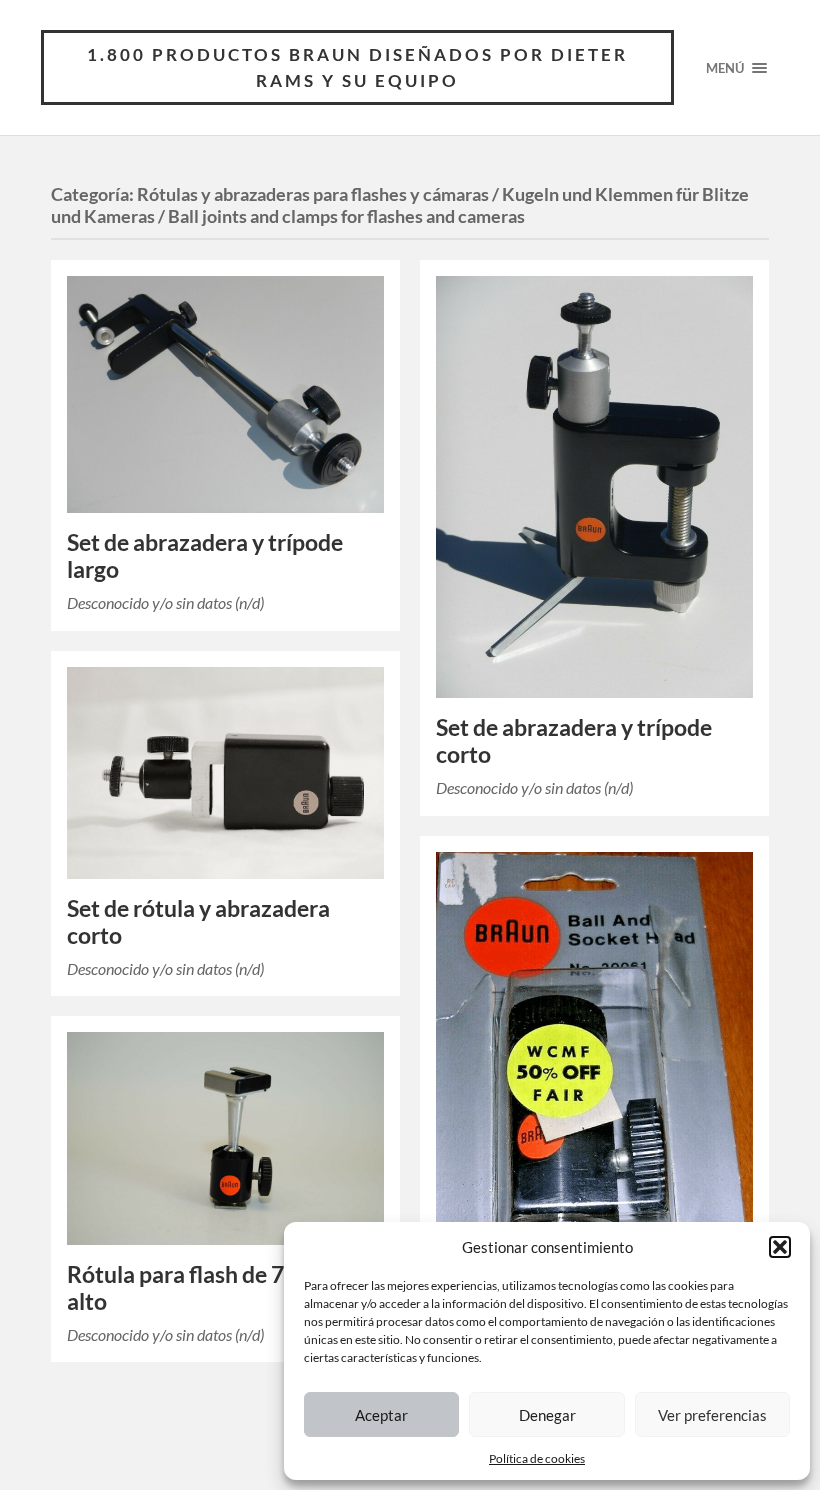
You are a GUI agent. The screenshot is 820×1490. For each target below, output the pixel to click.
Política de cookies (537, 1458)
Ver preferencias (712, 1415)
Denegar (547, 1415)
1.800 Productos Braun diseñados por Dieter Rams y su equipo (357, 67)
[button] (780, 1247)
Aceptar (381, 1415)
